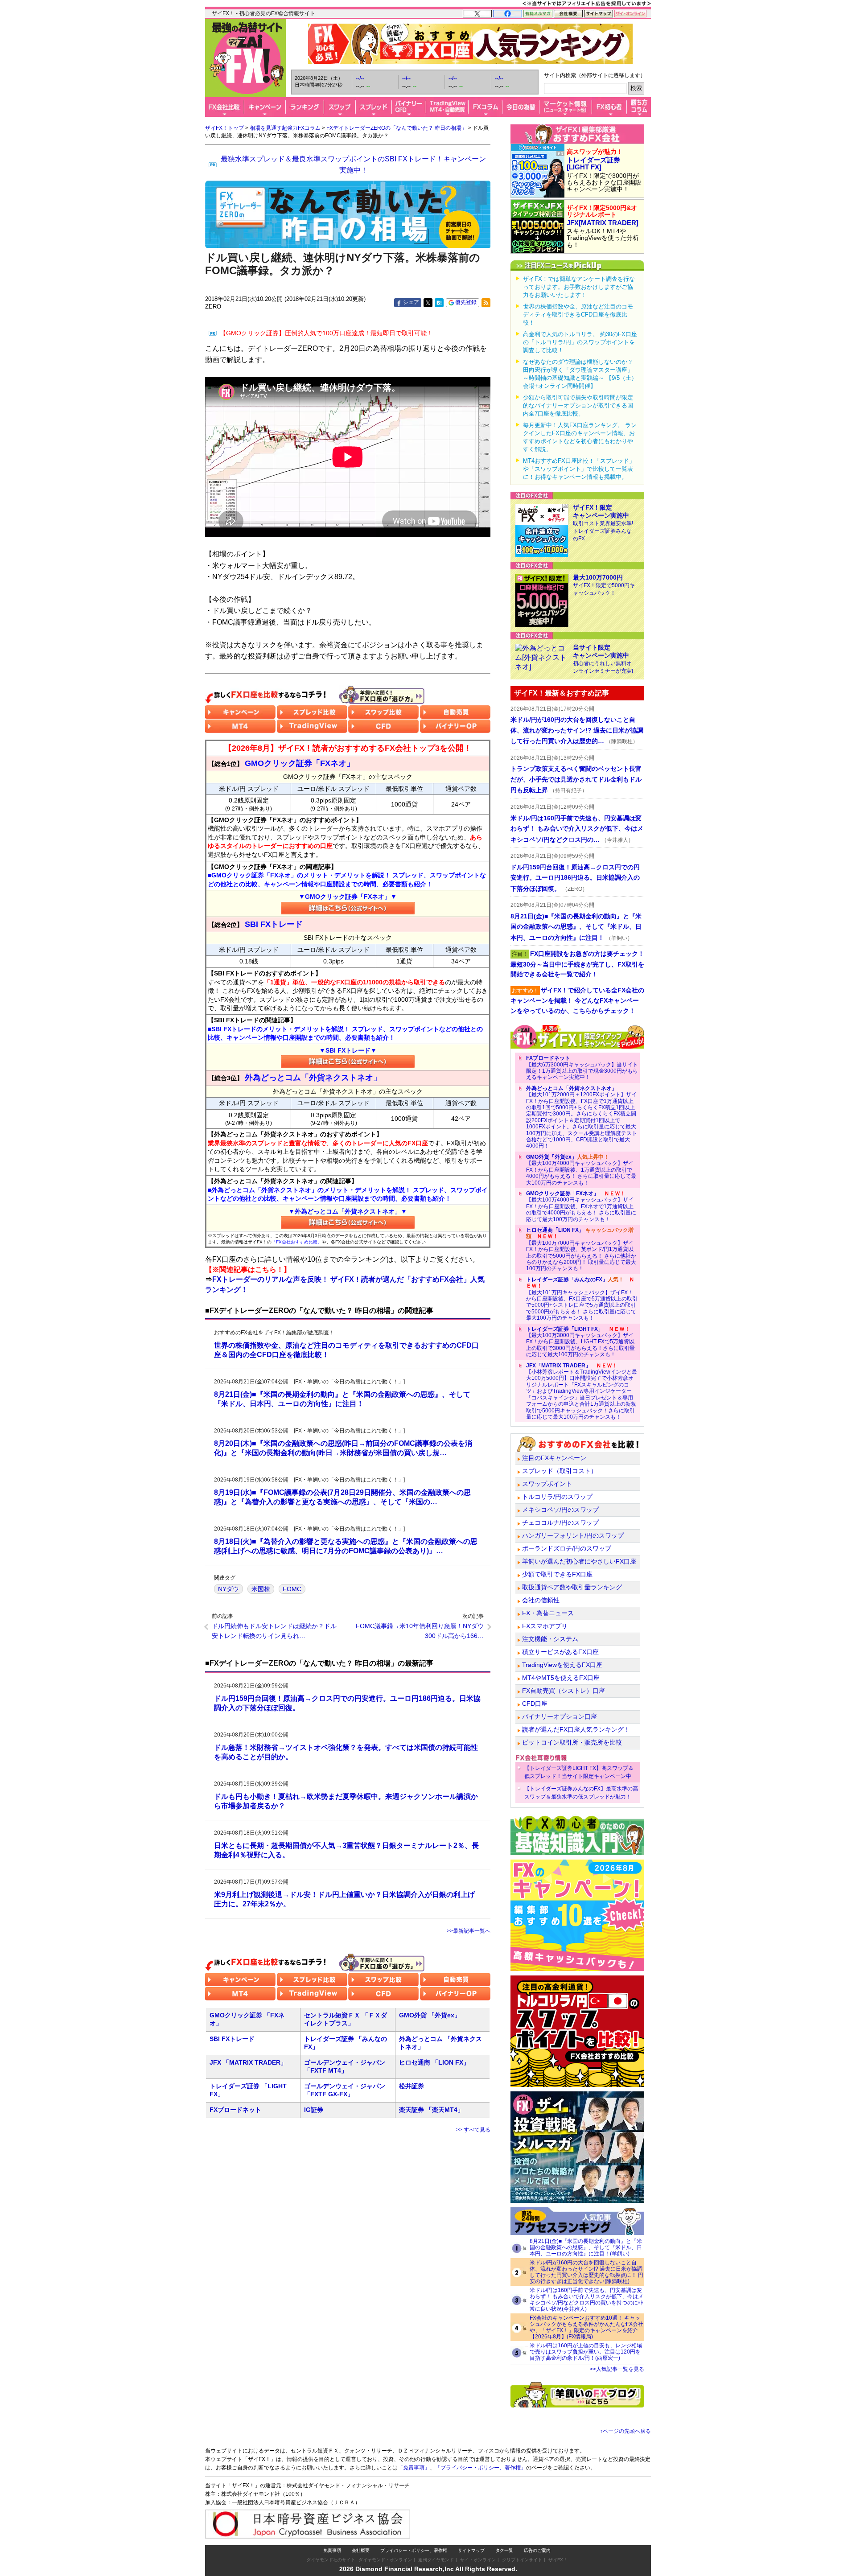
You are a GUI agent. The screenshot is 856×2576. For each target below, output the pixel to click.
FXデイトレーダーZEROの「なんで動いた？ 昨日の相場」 (397, 128)
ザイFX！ (558, 2560)
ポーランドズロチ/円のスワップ (567, 1548)
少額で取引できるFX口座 (557, 1574)
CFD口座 (535, 1704)
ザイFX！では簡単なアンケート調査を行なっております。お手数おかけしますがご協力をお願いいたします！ (579, 287)
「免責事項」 (414, 2468)
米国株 (261, 1589)
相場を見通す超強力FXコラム (285, 128)
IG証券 (314, 2110)
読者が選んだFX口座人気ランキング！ (576, 1729)
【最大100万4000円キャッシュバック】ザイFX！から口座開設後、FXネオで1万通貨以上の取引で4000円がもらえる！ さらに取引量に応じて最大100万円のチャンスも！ (581, 1206)
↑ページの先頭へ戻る (626, 2431)
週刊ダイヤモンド (436, 2560)
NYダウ (228, 1589)
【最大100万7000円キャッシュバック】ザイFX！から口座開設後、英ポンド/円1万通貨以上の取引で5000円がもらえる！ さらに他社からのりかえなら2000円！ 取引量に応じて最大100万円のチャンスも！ (581, 1249)
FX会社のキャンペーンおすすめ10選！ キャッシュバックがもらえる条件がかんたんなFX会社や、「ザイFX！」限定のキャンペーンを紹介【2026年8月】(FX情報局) (586, 2327)
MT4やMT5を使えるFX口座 (561, 1678)
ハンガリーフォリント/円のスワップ (573, 1535)
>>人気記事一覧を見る (617, 2369)
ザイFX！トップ (224, 128)
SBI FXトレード (232, 2039)
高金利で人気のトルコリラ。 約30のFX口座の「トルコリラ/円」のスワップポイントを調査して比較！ (580, 342)
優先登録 (466, 302)
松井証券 (412, 2086)
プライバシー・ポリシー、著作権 (414, 2550)
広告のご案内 (537, 2550)
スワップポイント (547, 1484)
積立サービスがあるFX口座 (560, 1652)
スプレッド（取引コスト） (560, 1471)
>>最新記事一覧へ (469, 1931)
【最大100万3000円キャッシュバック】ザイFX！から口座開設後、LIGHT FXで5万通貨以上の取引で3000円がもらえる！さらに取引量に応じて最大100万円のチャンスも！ (580, 1342)
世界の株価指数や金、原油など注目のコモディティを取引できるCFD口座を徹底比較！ (578, 315)
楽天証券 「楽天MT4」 (431, 2110)
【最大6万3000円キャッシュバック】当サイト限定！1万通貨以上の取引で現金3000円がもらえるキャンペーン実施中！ (582, 1068)
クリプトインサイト (522, 2560)
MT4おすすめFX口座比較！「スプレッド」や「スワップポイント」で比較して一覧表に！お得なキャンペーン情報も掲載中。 (579, 469)
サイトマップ (471, 2550)
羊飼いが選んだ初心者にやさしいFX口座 (579, 1561)
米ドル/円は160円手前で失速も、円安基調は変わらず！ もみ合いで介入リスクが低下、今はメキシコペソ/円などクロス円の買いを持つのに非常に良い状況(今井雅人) (586, 2300)
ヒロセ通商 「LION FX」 (434, 2062)
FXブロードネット (235, 2110)
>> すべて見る (473, 2130)
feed (486, 303)
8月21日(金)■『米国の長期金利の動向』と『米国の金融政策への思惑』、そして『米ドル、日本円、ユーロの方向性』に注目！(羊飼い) (586, 2247)
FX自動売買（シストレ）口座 (564, 1691)
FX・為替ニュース (548, 1613)
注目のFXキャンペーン (554, 1458)
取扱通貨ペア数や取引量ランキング (572, 1587)
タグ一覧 (504, 2550)
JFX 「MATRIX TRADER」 (248, 2062)
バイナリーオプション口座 (560, 1716)
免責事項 (332, 2550)
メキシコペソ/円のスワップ (560, 1510)
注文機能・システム (550, 1639)
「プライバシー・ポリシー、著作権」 (481, 2468)
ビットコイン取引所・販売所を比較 (572, 1742)
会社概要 (361, 2550)
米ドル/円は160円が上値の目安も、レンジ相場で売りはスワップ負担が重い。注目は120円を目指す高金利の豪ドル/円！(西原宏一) (586, 2352)
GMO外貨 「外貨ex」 (430, 2015)
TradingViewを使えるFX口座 (562, 1665)
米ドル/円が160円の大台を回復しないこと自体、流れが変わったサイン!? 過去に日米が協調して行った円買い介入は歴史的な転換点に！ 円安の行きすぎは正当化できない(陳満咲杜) (586, 2272)
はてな (439, 303)
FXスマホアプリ (545, 1626)
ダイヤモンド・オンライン (385, 2560)
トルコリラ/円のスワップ (557, 1497)
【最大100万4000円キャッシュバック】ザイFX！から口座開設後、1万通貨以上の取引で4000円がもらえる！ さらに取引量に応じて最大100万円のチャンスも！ (581, 1170)
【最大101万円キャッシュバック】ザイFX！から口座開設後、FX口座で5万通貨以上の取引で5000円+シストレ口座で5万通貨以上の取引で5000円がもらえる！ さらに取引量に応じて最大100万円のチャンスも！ (582, 1299)
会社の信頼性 (541, 1600)
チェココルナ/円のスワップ (560, 1523)
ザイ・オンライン (478, 2560)
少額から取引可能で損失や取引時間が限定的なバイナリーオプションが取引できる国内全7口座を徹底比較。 (578, 405)
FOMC (292, 1589)
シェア (411, 302)
